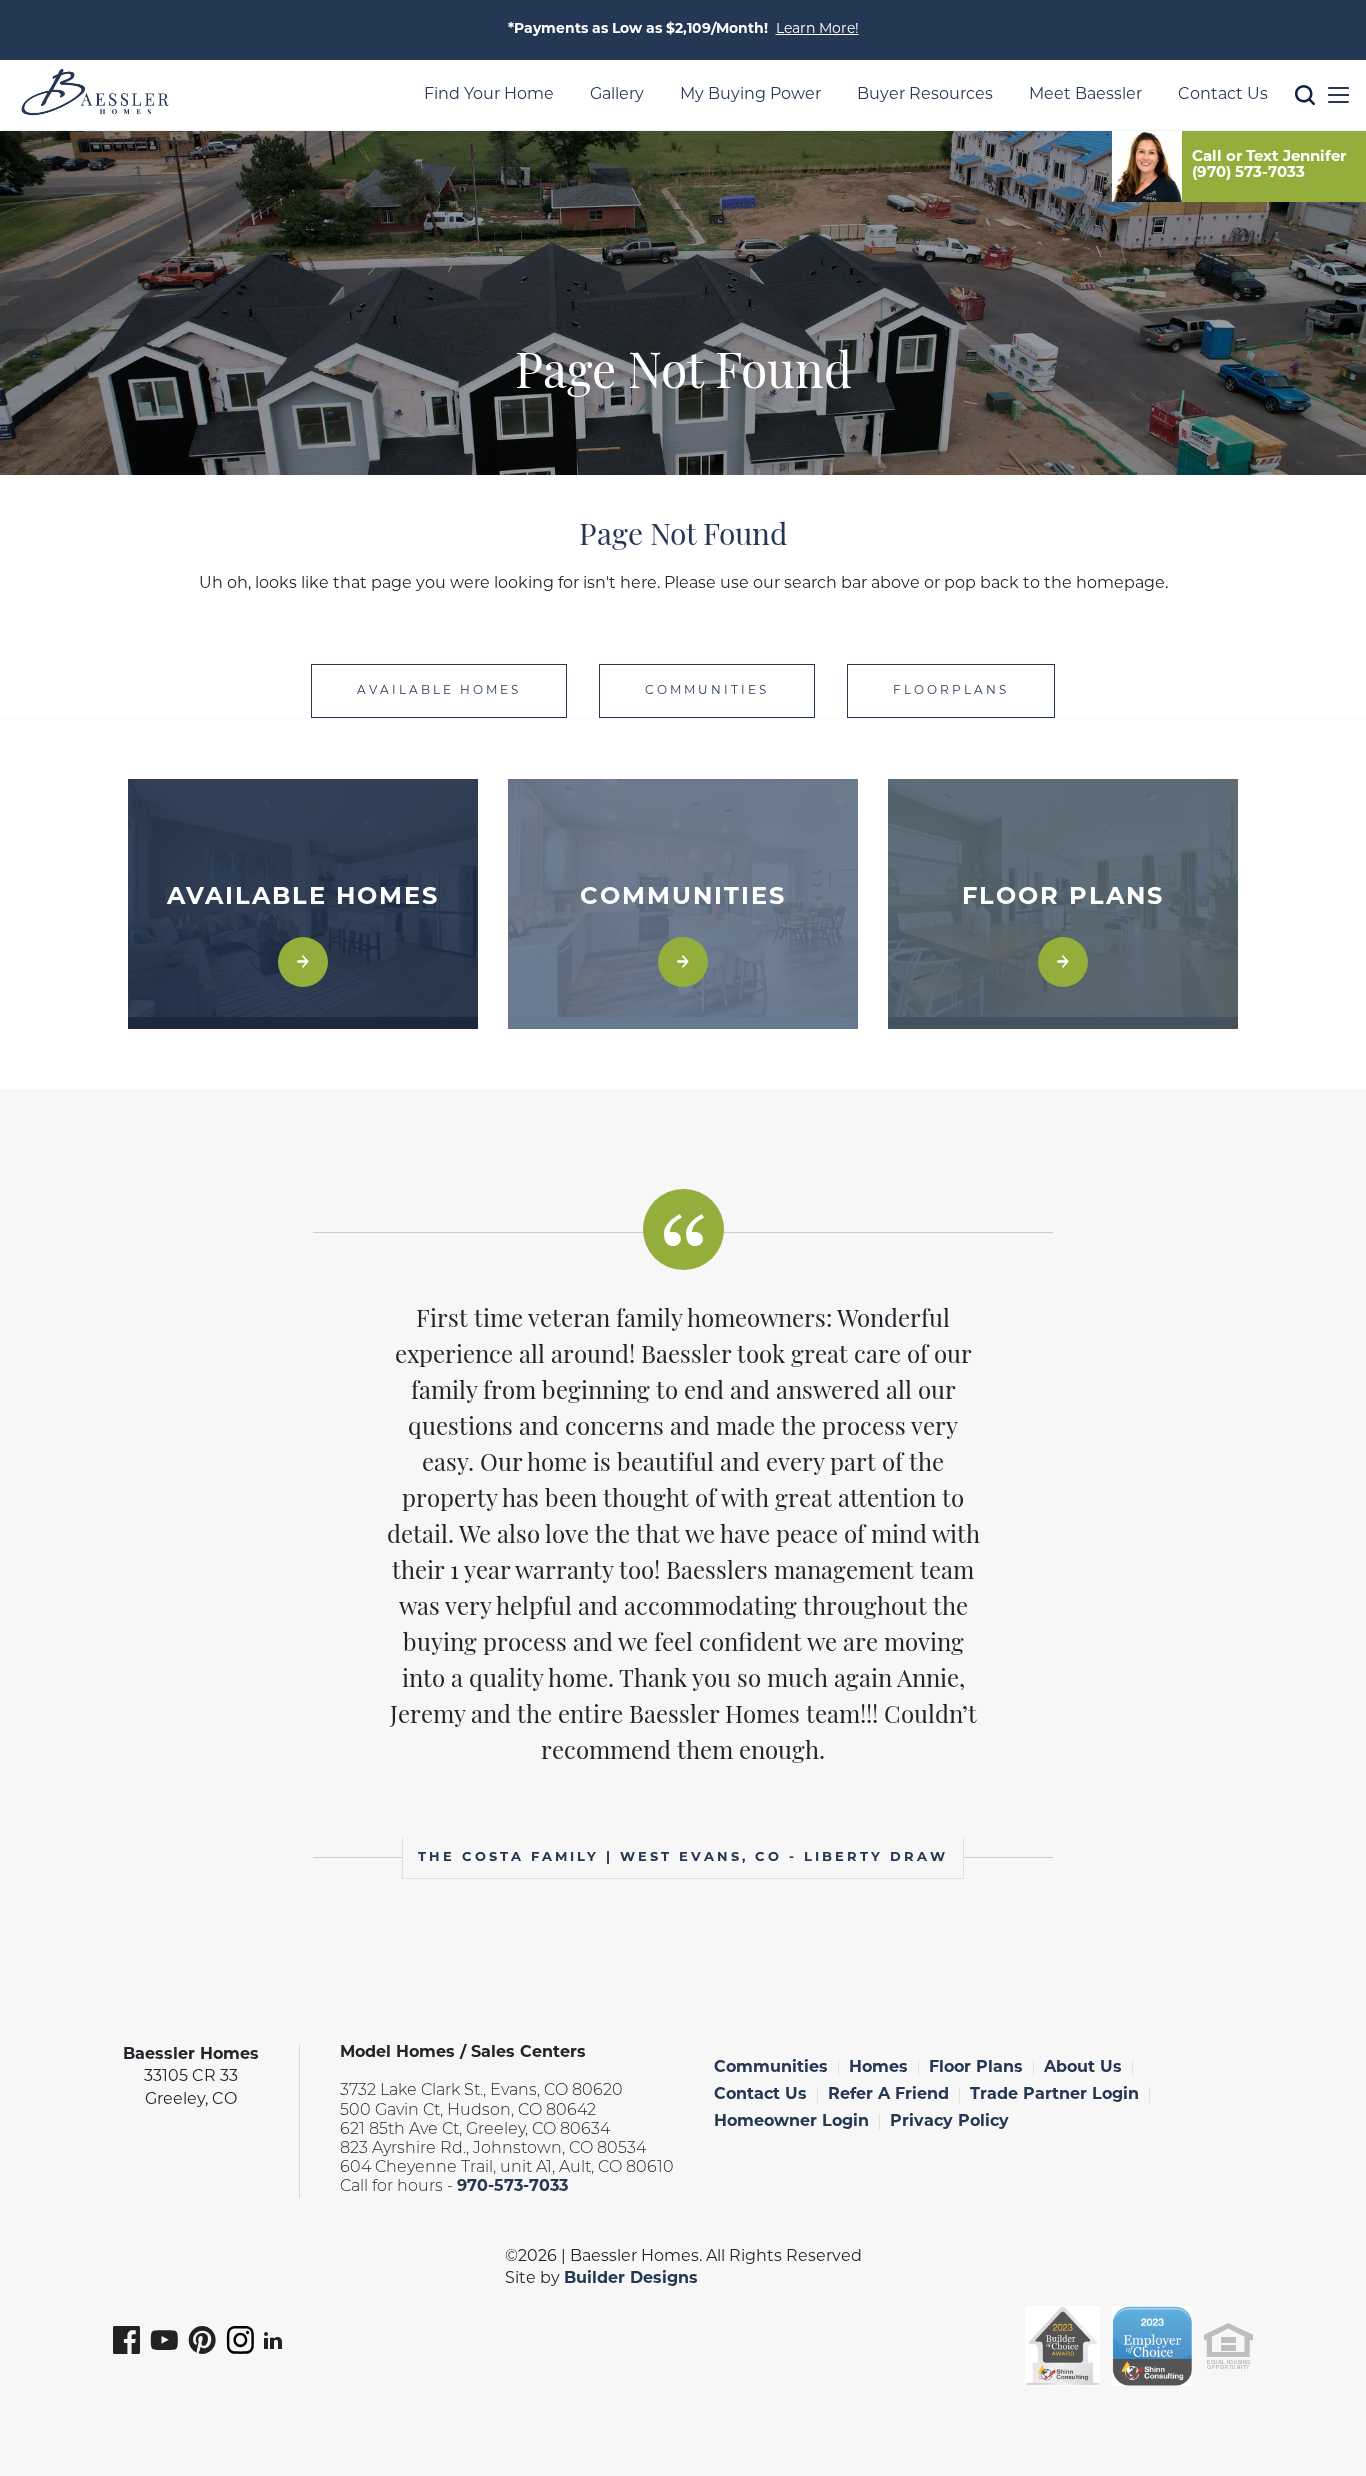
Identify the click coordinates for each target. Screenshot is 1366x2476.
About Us (1083, 2068)
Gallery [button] (617, 95)
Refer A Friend (888, 2095)
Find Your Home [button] (489, 95)
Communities (707, 691)
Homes (878, 2068)
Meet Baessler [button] (1085, 95)
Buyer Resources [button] (925, 95)
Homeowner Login (791, 2122)
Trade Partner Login (1054, 2095)
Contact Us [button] (1223, 95)
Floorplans (951, 691)
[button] (1305, 126)
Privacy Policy (949, 2122)
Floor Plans (976, 2068)
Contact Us (760, 2095)
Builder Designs (631, 2279)
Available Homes (439, 691)
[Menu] (1338, 95)
